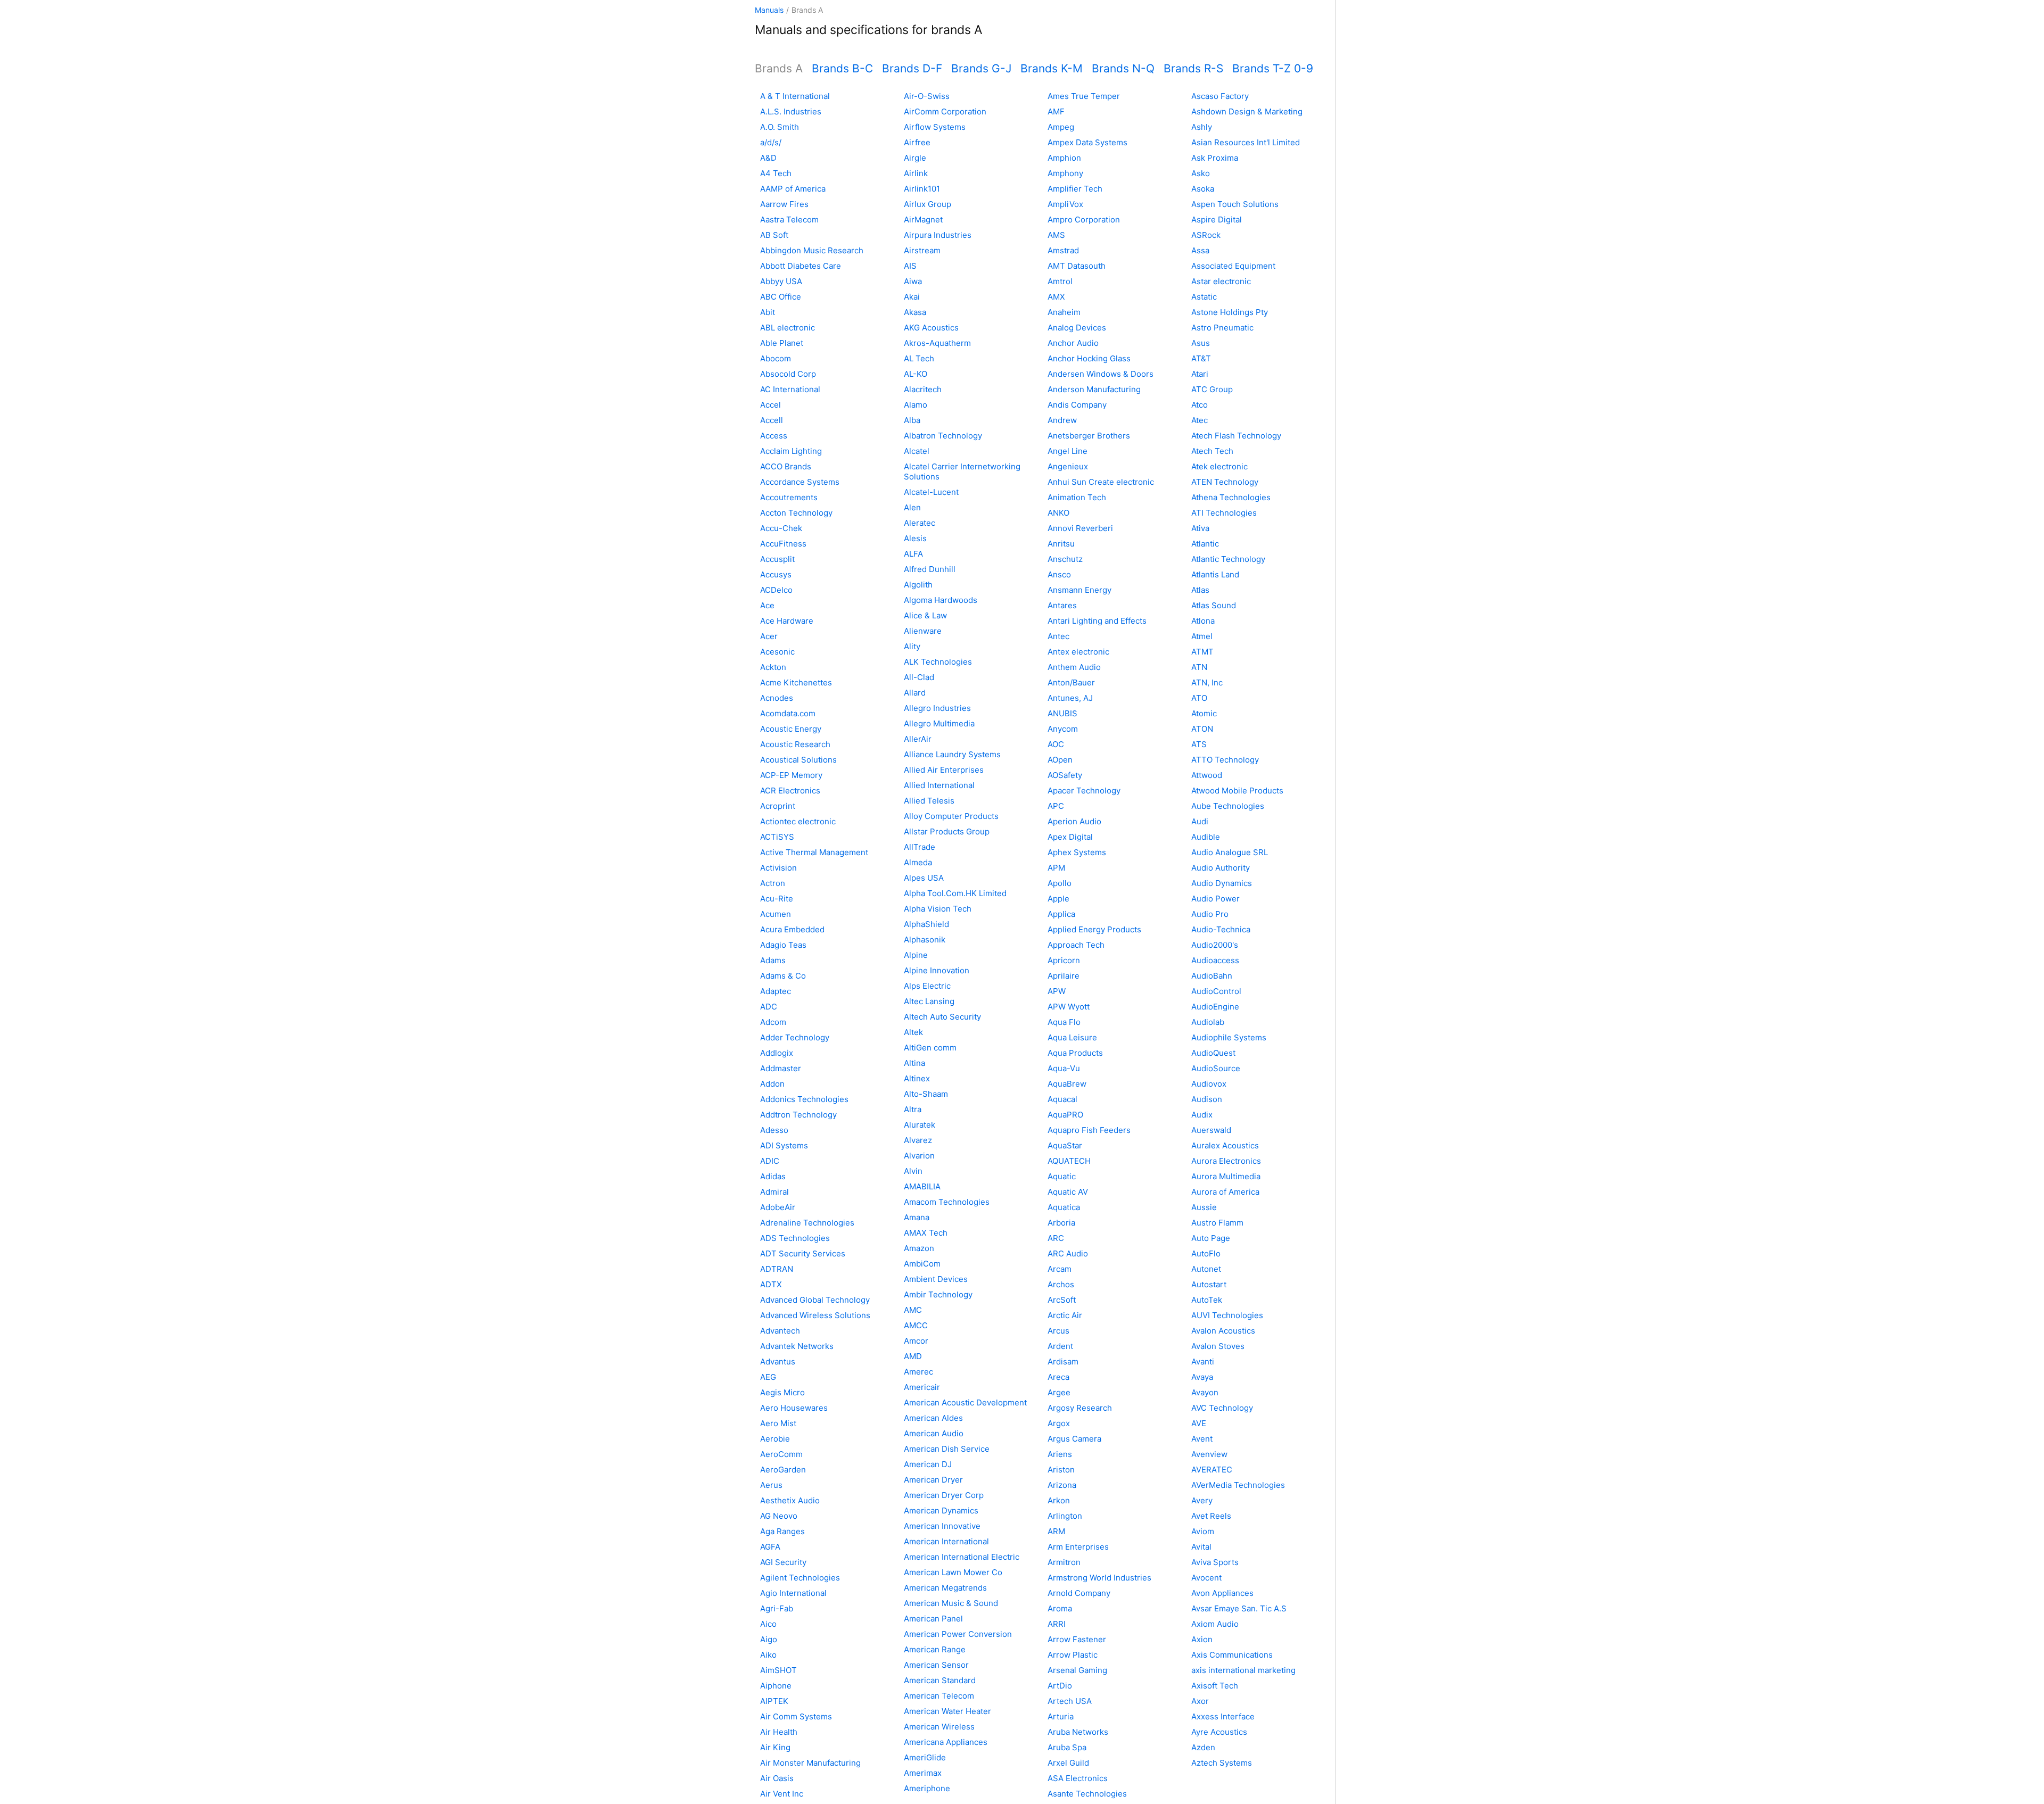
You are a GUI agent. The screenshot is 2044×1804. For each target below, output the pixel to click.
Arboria (1061, 1223)
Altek (913, 1032)
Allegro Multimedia (939, 723)
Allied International (939, 785)
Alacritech (923, 389)
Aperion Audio (1074, 821)
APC (1056, 806)
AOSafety (1065, 775)
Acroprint (778, 806)
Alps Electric (927, 986)
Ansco (1059, 574)
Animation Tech (1077, 497)
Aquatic (1062, 1176)
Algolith (918, 585)
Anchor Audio (1073, 343)
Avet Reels (1211, 1516)
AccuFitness (783, 544)
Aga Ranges (782, 1531)
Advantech (780, 1331)
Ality (912, 646)
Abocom (776, 358)
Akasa (915, 312)
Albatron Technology (943, 436)
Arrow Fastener (1077, 1639)
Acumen (776, 914)
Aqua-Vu (1064, 1068)
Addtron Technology (798, 1115)
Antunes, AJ (1070, 698)
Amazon (919, 1248)
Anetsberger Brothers (1089, 436)
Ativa (1200, 528)
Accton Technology (796, 513)
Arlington (1065, 1516)
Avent (1202, 1439)
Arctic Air (1065, 1315)
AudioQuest (1213, 1053)
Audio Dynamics (1222, 883)
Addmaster (781, 1068)
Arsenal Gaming (1077, 1670)
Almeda (918, 862)
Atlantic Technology (1228, 559)
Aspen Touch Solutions (1235, 204)
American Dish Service (947, 1449)
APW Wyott (1069, 1007)
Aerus (771, 1485)
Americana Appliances (946, 1742)
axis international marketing (1243, 1670)
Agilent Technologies (800, 1578)
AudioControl (1216, 991)
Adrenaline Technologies (807, 1223)
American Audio (934, 1433)
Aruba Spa (1067, 1747)
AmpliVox (1065, 204)
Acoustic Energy (791, 729)
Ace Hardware (787, 621)
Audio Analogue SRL (1230, 852)
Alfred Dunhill (930, 569)
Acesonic (777, 652)
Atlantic (1205, 544)
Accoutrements (789, 497)
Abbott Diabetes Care (801, 266)
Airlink (916, 173)
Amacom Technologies (947, 1202)
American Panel (933, 1619)
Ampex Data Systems (1087, 142)
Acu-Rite (777, 899)
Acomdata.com (788, 713)
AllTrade (920, 847)
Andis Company (1077, 405)
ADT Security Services (803, 1253)
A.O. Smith (780, 127)
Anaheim (1064, 312)
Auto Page (1211, 1238)
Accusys (776, 574)
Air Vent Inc (782, 1794)
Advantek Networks (797, 1346)
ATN (1199, 667)
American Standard (940, 1680)
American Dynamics (941, 1511)
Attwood (1207, 775)
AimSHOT (778, 1670)
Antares (1062, 605)
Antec (1058, 636)
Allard (915, 693)
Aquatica (1064, 1207)
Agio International (793, 1593)
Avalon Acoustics (1223, 1331)
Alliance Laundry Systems (952, 754)
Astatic (1204, 297)
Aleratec (920, 523)
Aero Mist (778, 1423)
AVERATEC (1212, 1470)
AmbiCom (922, 1264)
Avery (1202, 1500)
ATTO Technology (1225, 760)
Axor (1200, 1701)
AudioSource (1216, 1068)
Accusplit (777, 559)
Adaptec (776, 991)
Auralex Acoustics (1225, 1145)
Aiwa (913, 281)
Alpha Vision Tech (938, 909)
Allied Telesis (929, 801)
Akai (912, 297)
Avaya (1202, 1377)
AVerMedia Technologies (1238, 1485)
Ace (767, 605)
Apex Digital (1070, 837)
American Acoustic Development (965, 1402)
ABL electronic (788, 328)
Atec (1200, 420)
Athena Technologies (1231, 497)
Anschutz (1065, 559)
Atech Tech (1212, 451)
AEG (768, 1377)
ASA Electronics (1078, 1778)
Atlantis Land (1215, 574)
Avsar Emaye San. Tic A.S (1239, 1608)
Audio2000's (1215, 945)
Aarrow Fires (784, 204)
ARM (1056, 1531)
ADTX (771, 1284)
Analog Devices (1077, 328)
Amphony (1065, 173)
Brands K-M (1052, 68)
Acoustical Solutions (798, 760)
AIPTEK (774, 1701)
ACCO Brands (786, 466)
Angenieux (1068, 466)
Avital (1201, 1547)
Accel (770, 405)
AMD (913, 1356)
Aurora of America (1225, 1192)
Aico (768, 1624)
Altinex (917, 1078)
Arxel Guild (1068, 1763)
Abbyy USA (781, 281)
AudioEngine (1215, 1007)
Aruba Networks (1078, 1732)
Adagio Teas (783, 945)
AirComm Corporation (945, 111)
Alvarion (919, 1156)
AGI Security (783, 1562)
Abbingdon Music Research (812, 250)
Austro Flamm (1217, 1223)
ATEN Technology (1225, 482)
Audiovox (1209, 1084)
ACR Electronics (790, 791)
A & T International (795, 96)
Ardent (1060, 1346)
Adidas (773, 1176)
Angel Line (1068, 451)
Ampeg (1061, 127)
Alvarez (918, 1140)
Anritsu (1061, 544)
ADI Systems (784, 1145)
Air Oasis (777, 1778)
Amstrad (1063, 250)
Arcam (1060, 1269)
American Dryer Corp (944, 1495)
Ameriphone (927, 1788)
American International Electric (962, 1557)
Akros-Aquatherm (937, 343)
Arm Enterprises (1078, 1547)
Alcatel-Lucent (931, 492)
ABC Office (781, 297)
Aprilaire (1064, 976)
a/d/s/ (771, 142)
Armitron (1064, 1562)
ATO (1199, 698)
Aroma (1060, 1608)
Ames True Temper (1084, 96)
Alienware (923, 631)
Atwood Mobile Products (1237, 791)
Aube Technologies (1228, 806)
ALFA (913, 554)
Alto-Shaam (926, 1094)
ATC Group (1212, 389)
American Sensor (936, 1665)
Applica (1061, 914)
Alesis (915, 538)
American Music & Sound (951, 1603)
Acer (769, 636)
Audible (1206, 837)
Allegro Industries (937, 708)
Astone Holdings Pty (1230, 312)
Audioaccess (1215, 960)
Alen (912, 507)
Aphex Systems (1077, 852)
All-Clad (919, 677)
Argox (1059, 1423)
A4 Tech (776, 173)
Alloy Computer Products (951, 816)
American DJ (928, 1464)
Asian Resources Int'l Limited (1246, 142)
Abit (768, 312)
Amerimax (923, 1773)
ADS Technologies (795, 1238)
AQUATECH (1069, 1161)
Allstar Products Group (947, 831)
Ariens (1060, 1454)
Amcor (916, 1341)
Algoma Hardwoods (941, 600)
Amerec (918, 1372)
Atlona (1203, 621)
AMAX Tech (926, 1233)
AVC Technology (1222, 1408)
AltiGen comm (930, 1048)
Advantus (778, 1362)
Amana (917, 1217)
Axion (1202, 1639)
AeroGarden (783, 1470)
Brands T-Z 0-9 (1273, 68)
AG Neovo (779, 1516)
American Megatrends (945, 1588)
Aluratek (920, 1125)
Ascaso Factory (1220, 96)
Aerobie (775, 1439)
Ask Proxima (1215, 158)
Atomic (1204, 713)
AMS (1056, 235)
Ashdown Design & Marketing (1247, 111)
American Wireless (939, 1727)
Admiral (774, 1192)
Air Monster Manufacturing (810, 1763)
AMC (913, 1310)
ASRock (1206, 235)
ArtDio (1060, 1686)
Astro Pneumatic (1222, 328)
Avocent (1206, 1578)
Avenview (1209, 1454)
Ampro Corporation (1084, 220)
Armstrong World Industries (1099, 1578)
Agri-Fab (777, 1608)
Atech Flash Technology (1236, 436)
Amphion (1064, 158)
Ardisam (1063, 1362)
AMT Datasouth (1077, 266)
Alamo (916, 405)
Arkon (1059, 1500)
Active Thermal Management (814, 852)
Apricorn (1064, 960)
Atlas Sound (1214, 605)
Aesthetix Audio (790, 1500)
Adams (773, 960)
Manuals (769, 10)
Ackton (773, 667)
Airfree (917, 142)
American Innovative (942, 1526)
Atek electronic (1219, 466)
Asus (1201, 343)
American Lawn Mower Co (953, 1572)
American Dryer (933, 1480)
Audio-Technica (1221, 929)
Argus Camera (1074, 1439)
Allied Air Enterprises (944, 770)
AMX (1056, 297)
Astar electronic (1221, 281)
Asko (1201, 173)
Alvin (913, 1171)
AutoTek (1207, 1300)
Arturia (1061, 1716)
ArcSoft (1062, 1300)
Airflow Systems (935, 127)
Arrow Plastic (1073, 1655)
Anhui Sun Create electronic (1101, 482)
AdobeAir (778, 1207)
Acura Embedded (792, 929)
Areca (1058, 1377)
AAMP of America (793, 189)
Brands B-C (842, 68)
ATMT (1202, 652)
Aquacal (1062, 1099)
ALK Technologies (938, 662)
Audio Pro (1210, 914)
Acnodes (777, 698)
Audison (1207, 1099)
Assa (1200, 250)
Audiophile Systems (1229, 1037)
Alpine (916, 955)
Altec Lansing (929, 1001)
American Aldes (933, 1418)
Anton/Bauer (1071, 682)
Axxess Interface (1223, 1716)
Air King (775, 1747)
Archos (1061, 1284)
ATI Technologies (1224, 513)
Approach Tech (1076, 945)
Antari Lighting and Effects (1097, 621)
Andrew (1062, 420)
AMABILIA (922, 1186)
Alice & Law (925, 615)
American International (946, 1541)
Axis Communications (1232, 1655)
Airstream (922, 250)
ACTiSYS (777, 837)
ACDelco (776, 590)
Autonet (1206, 1269)
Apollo (1060, 883)
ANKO (1058, 513)
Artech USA (1070, 1701)
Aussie (1204, 1207)
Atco (1200, 405)
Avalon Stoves (1218, 1346)
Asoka (1203, 189)
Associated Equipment (1233, 266)
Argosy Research (1080, 1408)
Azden (1203, 1747)
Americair (922, 1387)
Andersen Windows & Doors (1101, 374)
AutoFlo (1206, 1253)
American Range (935, 1649)
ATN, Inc (1207, 682)
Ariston (1061, 1470)
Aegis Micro (782, 1392)
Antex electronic (1078, 652)
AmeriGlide (925, 1757)
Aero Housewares (794, 1408)
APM (1056, 868)
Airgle (915, 158)
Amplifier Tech (1075, 189)
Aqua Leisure (1072, 1037)
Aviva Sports (1215, 1562)
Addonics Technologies (804, 1099)
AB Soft (774, 235)
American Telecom (939, 1696)
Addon (772, 1084)
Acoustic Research (795, 744)
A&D (768, 158)
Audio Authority (1221, 868)
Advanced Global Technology (815, 1300)
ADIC (770, 1161)
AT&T (1201, 358)
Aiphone (776, 1686)
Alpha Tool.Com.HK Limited (955, 893)
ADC (769, 1007)
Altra (913, 1109)
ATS (1199, 744)
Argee (1059, 1392)
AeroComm (781, 1454)
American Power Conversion (958, 1634)
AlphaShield (926, 924)
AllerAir (918, 739)
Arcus (1058, 1331)
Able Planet (782, 343)
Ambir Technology (938, 1294)
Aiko (768, 1655)
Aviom (1203, 1531)
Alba (912, 420)
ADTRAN (777, 1269)
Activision (778, 868)
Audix (1202, 1115)
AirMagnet (923, 220)
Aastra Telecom (789, 220)
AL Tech (919, 358)
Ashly (1202, 127)
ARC (1056, 1238)
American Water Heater (947, 1711)
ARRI (1057, 1624)
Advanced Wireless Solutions (815, 1315)
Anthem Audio (1074, 667)
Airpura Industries (938, 235)
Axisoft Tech (1215, 1686)
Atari (1200, 374)
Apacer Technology (1084, 791)
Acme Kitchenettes (796, 682)
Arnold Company (1079, 1593)
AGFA (770, 1547)
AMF (1056, 111)
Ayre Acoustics (1219, 1732)
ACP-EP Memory (791, 775)
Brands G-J (981, 68)
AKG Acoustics (931, 328)
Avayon (1205, 1392)
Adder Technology (795, 1037)
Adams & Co (783, 976)
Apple (1058, 899)
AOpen (1060, 760)
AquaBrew (1067, 1084)
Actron (773, 883)
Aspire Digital (1217, 220)
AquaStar (1065, 1145)
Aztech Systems (1222, 1763)
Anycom (1063, 729)
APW (1057, 991)
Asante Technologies (1087, 1794)
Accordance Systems (800, 482)
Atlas (1200, 590)
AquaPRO (1065, 1115)
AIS (910, 266)
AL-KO (916, 374)
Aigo (769, 1639)
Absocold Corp (788, 374)
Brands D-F (912, 68)
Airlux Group (928, 204)
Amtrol (1060, 281)
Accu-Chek (781, 528)
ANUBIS (1062, 713)
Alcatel (917, 451)
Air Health (779, 1732)
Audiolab (1208, 1022)
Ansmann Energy (1079, 590)
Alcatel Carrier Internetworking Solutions (962, 471)
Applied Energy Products (1094, 929)
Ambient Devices (936, 1279)
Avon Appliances (1222, 1593)
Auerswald (1211, 1130)
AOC (1056, 744)
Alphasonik (925, 940)
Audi (1200, 821)
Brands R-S (1193, 68)
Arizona (1062, 1485)
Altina (914, 1063)
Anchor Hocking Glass (1089, 358)
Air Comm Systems (796, 1716)
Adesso (774, 1130)
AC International (790, 389)
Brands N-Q (1123, 68)
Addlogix (777, 1053)
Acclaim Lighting (791, 451)
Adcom (773, 1022)
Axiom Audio (1215, 1624)
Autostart (1209, 1284)
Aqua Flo (1064, 1022)
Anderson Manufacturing (1094, 389)
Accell (772, 420)
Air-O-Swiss (927, 96)
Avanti (1203, 1362)
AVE (1199, 1423)
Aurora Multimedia (1226, 1176)
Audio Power (1215, 899)
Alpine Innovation (937, 970)
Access (774, 436)
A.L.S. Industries (791, 111)
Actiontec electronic (798, 821)
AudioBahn (1212, 976)
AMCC (916, 1325)
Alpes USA (924, 878)
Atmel (1202, 636)
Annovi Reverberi (1080, 528)
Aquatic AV (1068, 1192)
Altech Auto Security (942, 1017)
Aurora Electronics (1226, 1161)
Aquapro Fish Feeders (1089, 1130)
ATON (1202, 729)
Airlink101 (922, 189)
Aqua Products (1075, 1053)
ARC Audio (1068, 1253)
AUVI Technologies (1227, 1315)
